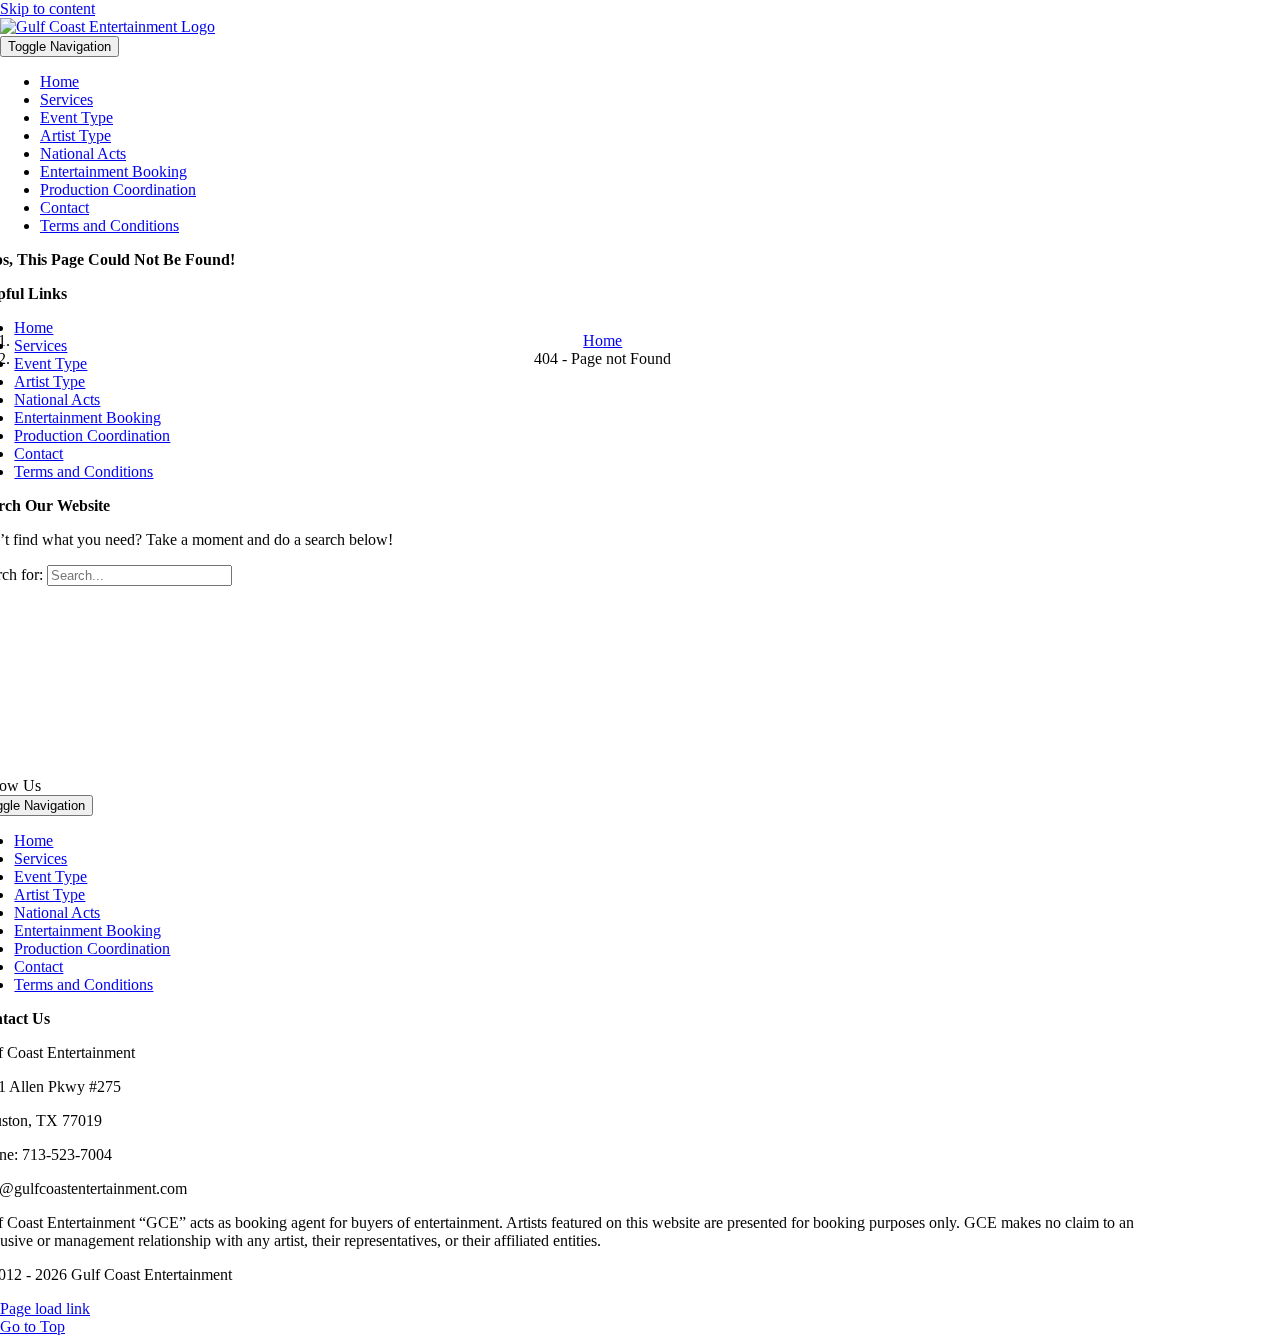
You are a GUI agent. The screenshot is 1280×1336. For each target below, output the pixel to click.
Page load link (45, 1308)
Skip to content (47, 8)
